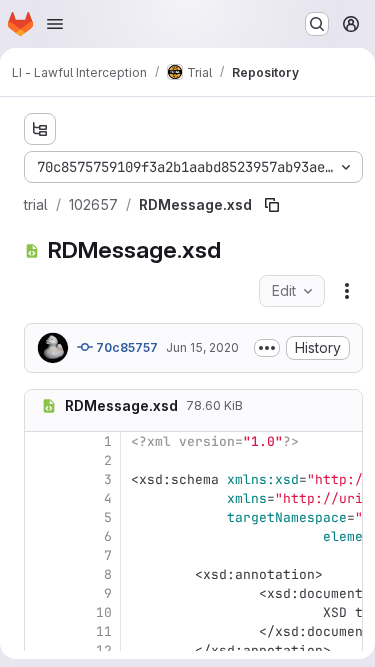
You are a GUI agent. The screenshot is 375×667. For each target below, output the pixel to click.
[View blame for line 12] (42, 650)
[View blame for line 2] (42, 460)
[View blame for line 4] (42, 498)
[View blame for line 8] (42, 574)
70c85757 (125, 347)
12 (104, 650)
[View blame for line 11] (42, 631)
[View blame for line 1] (42, 441)
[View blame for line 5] (42, 517)
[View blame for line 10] (42, 612)
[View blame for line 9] (42, 593)
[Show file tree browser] (40, 129)
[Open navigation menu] (55, 24)
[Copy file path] (272, 205)
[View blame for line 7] (42, 555)
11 (104, 631)
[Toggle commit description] (267, 348)
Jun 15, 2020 (202, 347)
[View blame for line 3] (42, 479)
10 (104, 612)
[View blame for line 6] (42, 536)
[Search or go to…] (317, 24)
